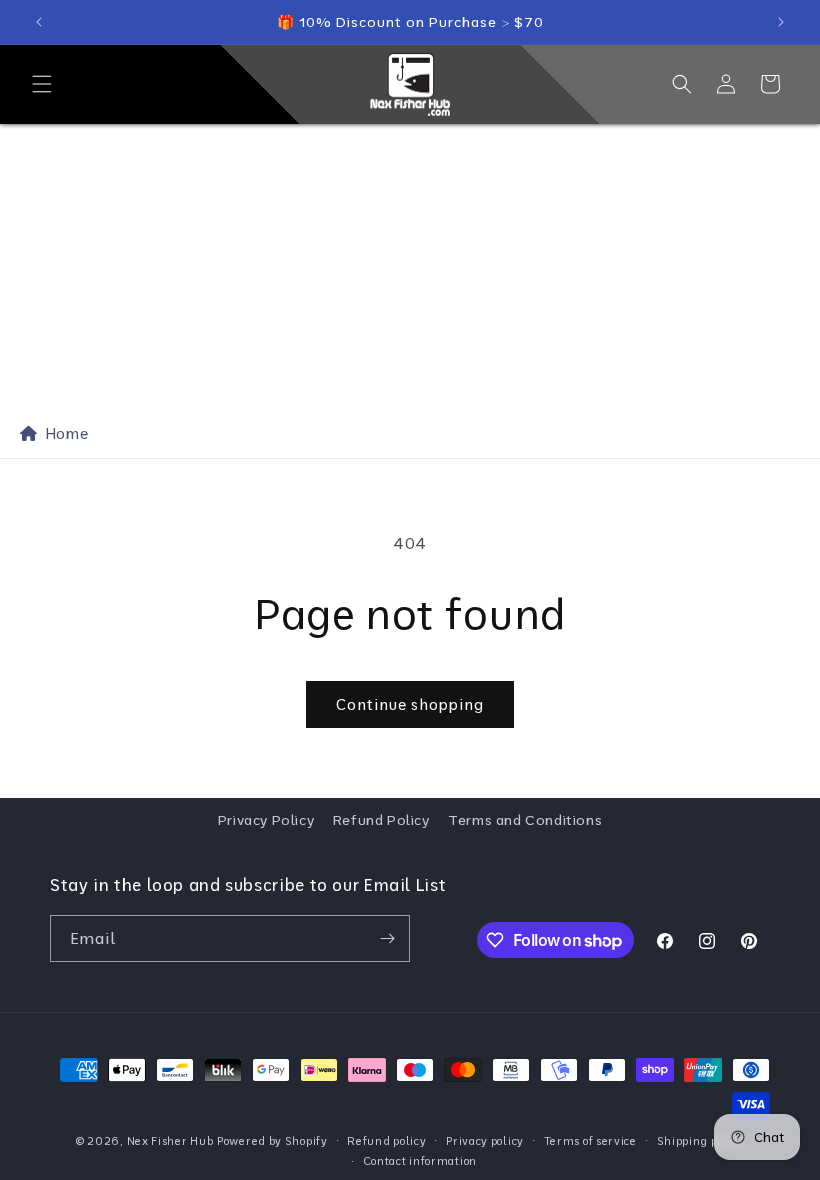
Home (63, 433)
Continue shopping (410, 704)
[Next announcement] (781, 22)
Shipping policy (701, 1141)
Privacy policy (485, 1141)
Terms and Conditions (525, 820)
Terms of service (590, 1141)
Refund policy (386, 1141)
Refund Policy (381, 820)
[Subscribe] (387, 938)
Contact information (420, 1161)
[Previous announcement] (39, 22)
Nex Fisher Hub (170, 1141)
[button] (42, 84)
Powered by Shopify (272, 1141)
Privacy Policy (266, 820)
